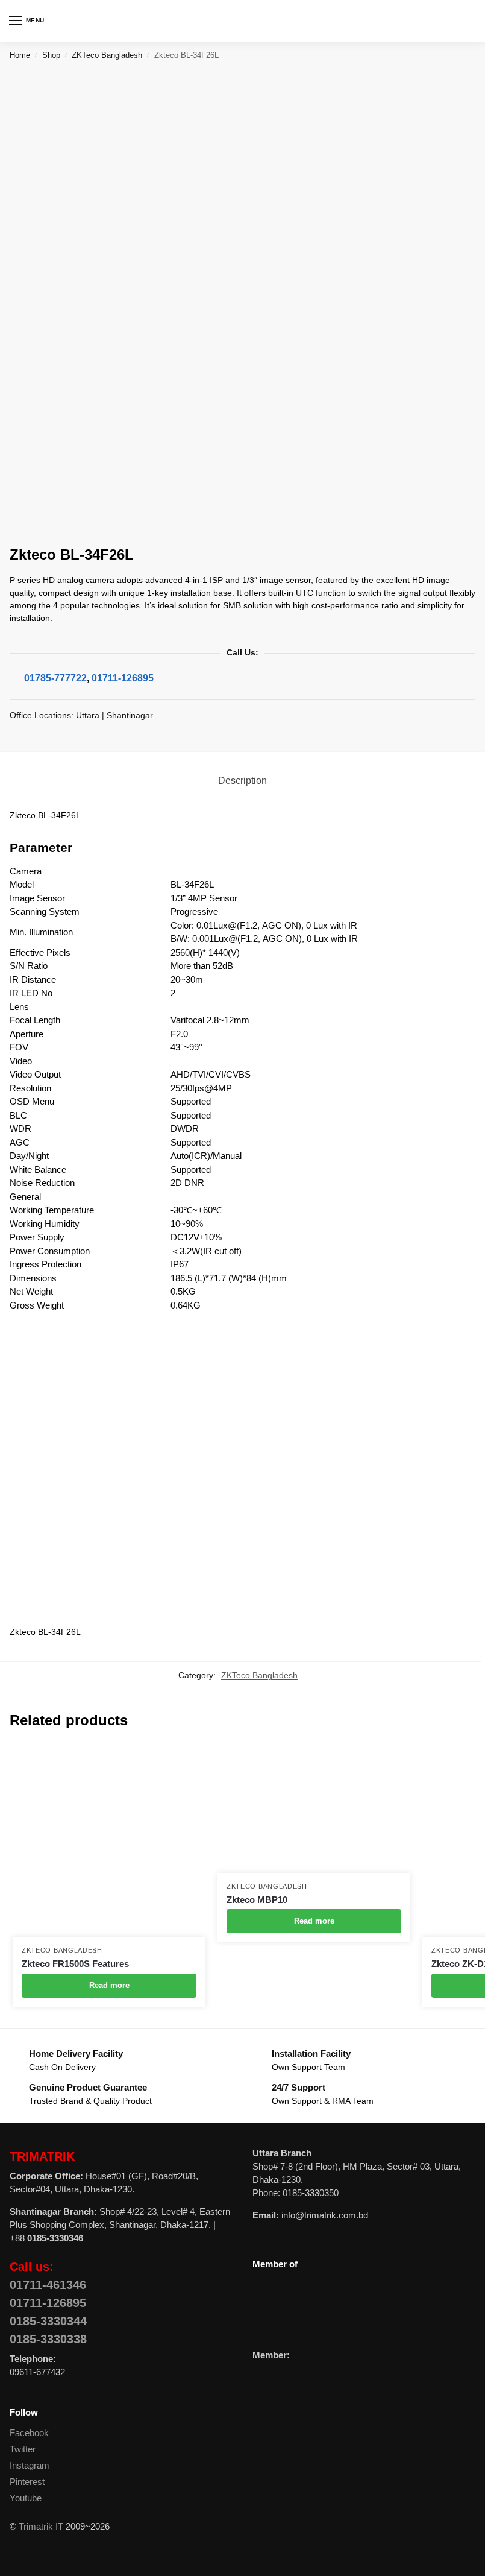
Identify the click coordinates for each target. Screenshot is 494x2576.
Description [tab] (242, 781)
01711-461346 (48, 2285)
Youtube (26, 2498)
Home (20, 55)
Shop (51, 55)
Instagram (30, 2466)
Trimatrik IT (41, 2527)
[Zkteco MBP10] (314, 1808)
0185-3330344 (48, 2321)
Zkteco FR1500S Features (75, 1964)
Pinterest (27, 2482)
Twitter (23, 2449)
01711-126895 (123, 678)
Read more (109, 1985)
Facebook (29, 2433)
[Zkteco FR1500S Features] (109, 1840)
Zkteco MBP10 (257, 1900)
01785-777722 (55, 678)
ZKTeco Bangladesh (107, 55)
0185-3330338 (48, 2339)
